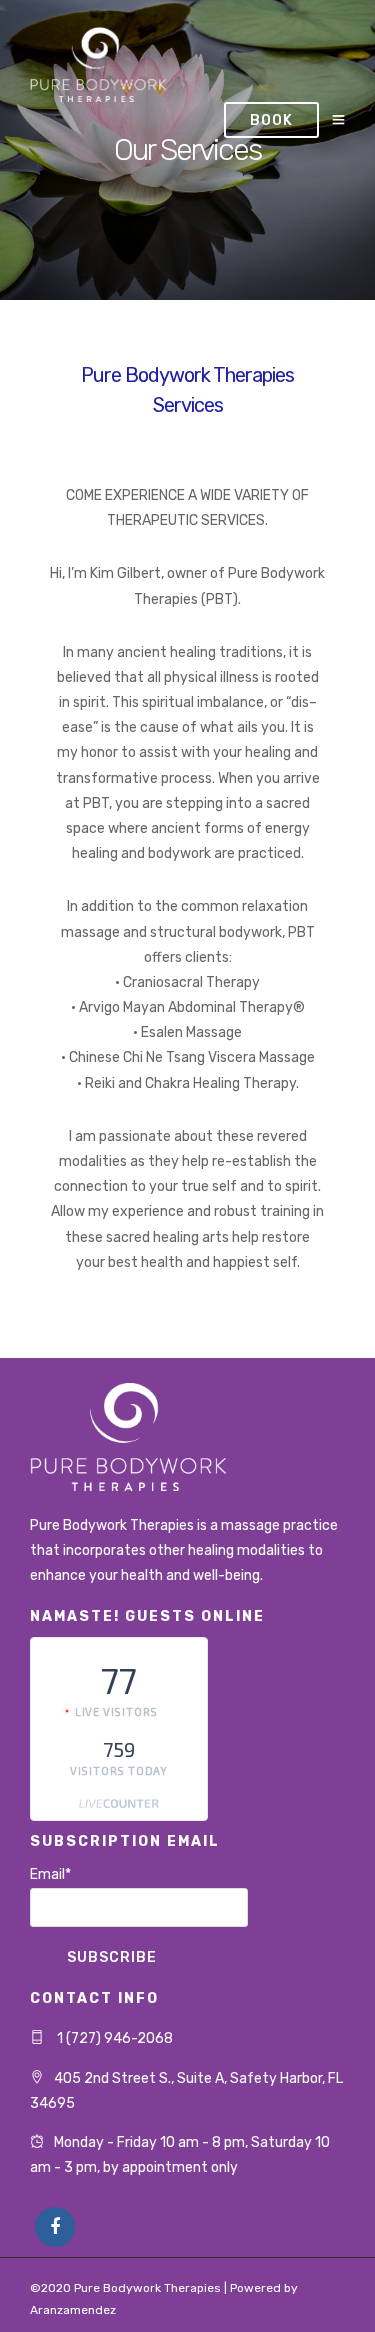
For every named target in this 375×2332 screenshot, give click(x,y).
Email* (50, 1874)
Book (271, 120)
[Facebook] (55, 2227)
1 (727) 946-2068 (113, 2038)
